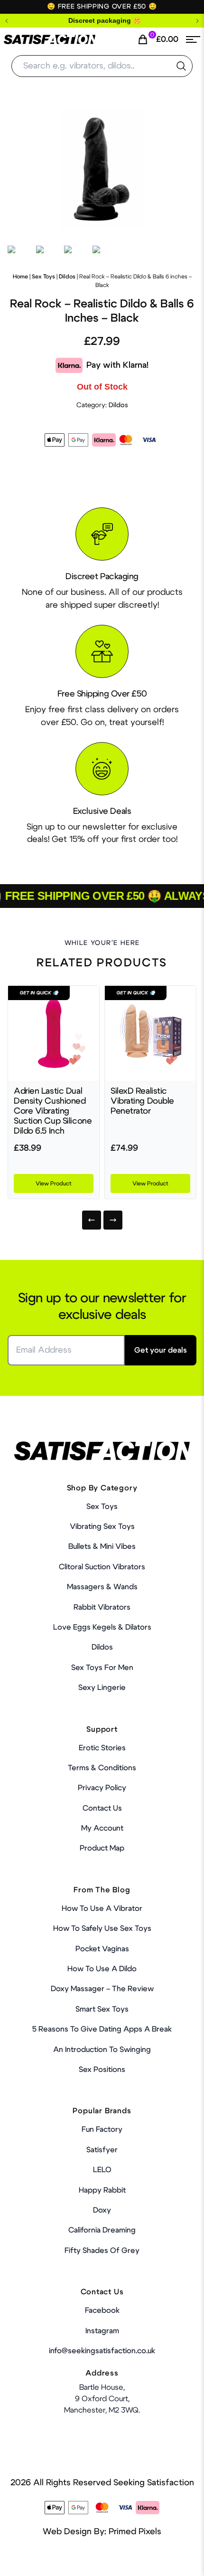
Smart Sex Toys (102, 2009)
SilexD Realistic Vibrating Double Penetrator (142, 1101)
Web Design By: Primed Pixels (102, 2532)
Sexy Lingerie (102, 1688)
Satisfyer (102, 2150)
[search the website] (181, 66)
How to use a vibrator (102, 1908)
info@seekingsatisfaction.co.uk (102, 2351)
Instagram (102, 2331)
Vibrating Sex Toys (102, 1527)
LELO (102, 2170)
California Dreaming (102, 2230)
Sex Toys (43, 277)
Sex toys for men (102, 1668)
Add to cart (165, 2559)
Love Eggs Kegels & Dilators (102, 1627)
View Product (54, 1183)
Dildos (67, 277)
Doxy (102, 2210)
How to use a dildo (102, 1969)
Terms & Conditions (102, 1768)
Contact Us (102, 1808)
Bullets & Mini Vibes (102, 1546)
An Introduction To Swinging (102, 2050)
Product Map (102, 1848)
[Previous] (92, 1220)
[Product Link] (54, 1033)
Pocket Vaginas (102, 1949)
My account (102, 1828)
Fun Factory (102, 2129)
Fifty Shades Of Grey (102, 2251)
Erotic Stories (102, 1748)
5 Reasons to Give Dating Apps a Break (102, 2029)
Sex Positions (102, 2070)
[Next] (113, 1220)
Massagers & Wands (102, 1587)
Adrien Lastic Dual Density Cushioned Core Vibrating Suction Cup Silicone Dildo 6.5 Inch (53, 1111)
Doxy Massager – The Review (102, 1989)
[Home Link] (50, 40)
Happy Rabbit (102, 2190)
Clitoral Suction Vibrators (102, 1567)
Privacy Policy (102, 1788)
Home (20, 277)
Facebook (102, 2310)
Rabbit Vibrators (102, 1607)
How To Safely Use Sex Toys (102, 1928)
